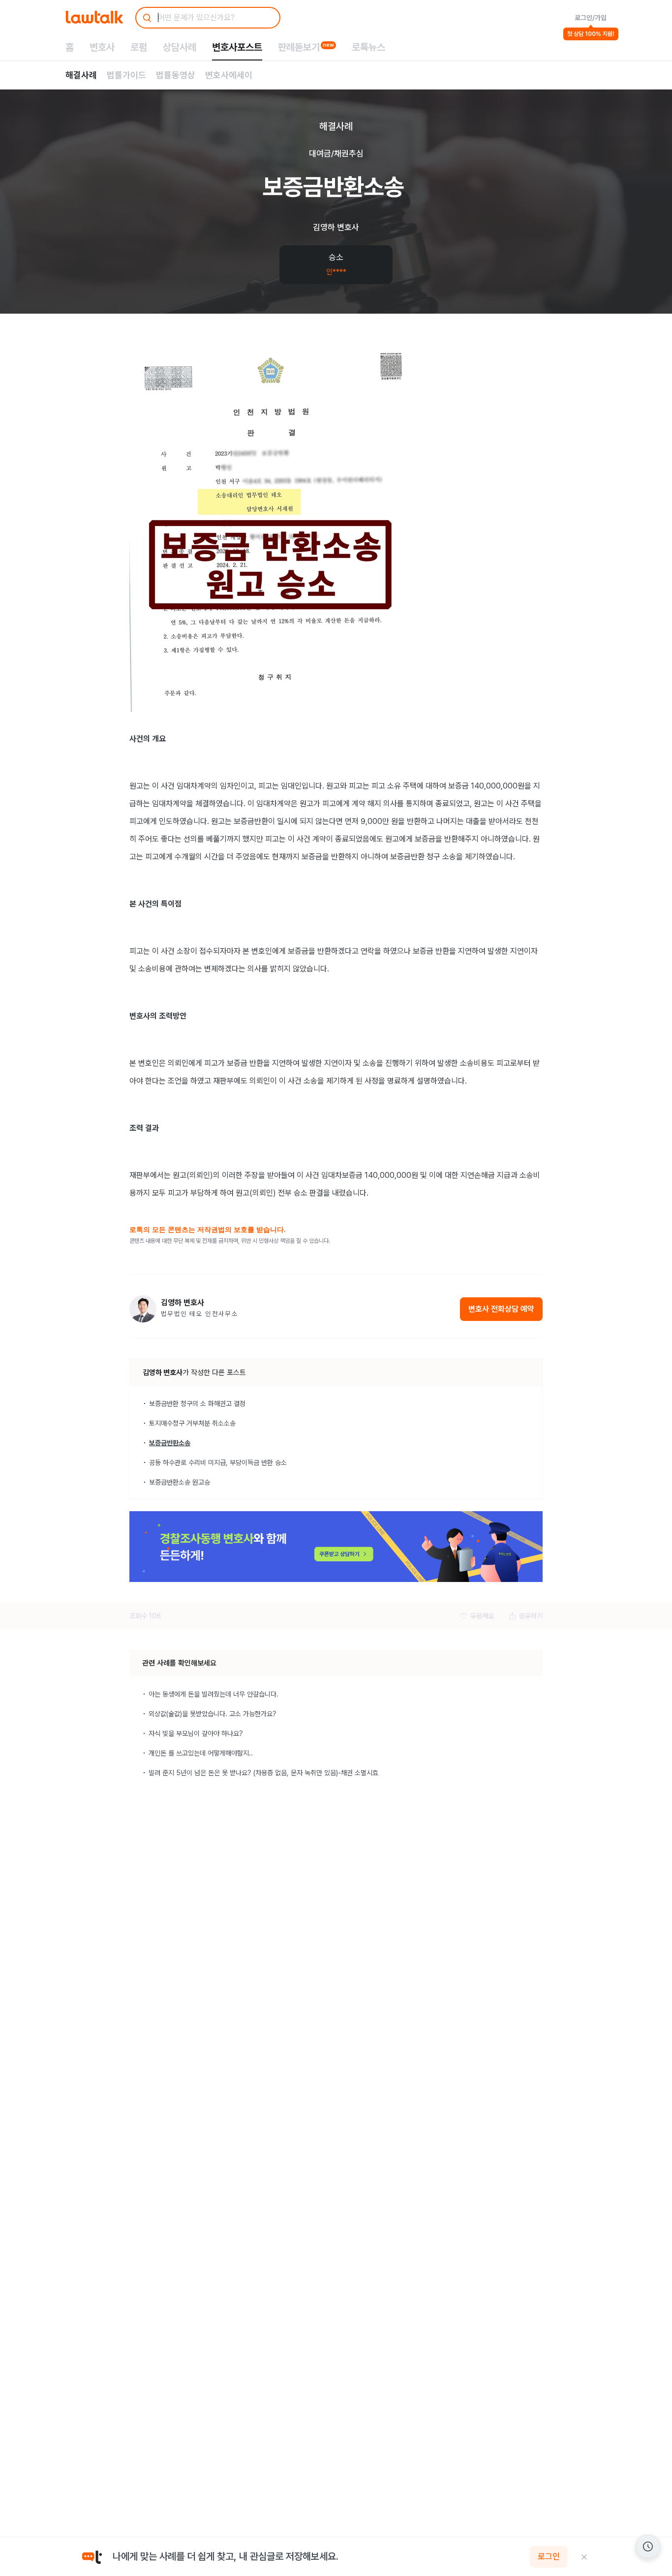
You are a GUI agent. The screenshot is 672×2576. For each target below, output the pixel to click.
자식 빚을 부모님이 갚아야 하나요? (196, 1733)
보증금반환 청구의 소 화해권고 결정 (197, 1404)
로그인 (549, 2557)
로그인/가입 (591, 18)
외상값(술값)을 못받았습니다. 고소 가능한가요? (213, 1714)
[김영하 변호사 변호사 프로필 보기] (143, 1309)
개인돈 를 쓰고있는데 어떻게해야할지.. (201, 1753)
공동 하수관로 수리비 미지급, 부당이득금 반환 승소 (218, 1463)
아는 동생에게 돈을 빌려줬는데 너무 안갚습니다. (214, 1694)
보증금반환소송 (170, 1443)
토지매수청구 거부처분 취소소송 (192, 1423)
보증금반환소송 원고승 (180, 1482)
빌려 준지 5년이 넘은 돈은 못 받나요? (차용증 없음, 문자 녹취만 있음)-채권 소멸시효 (263, 1773)
